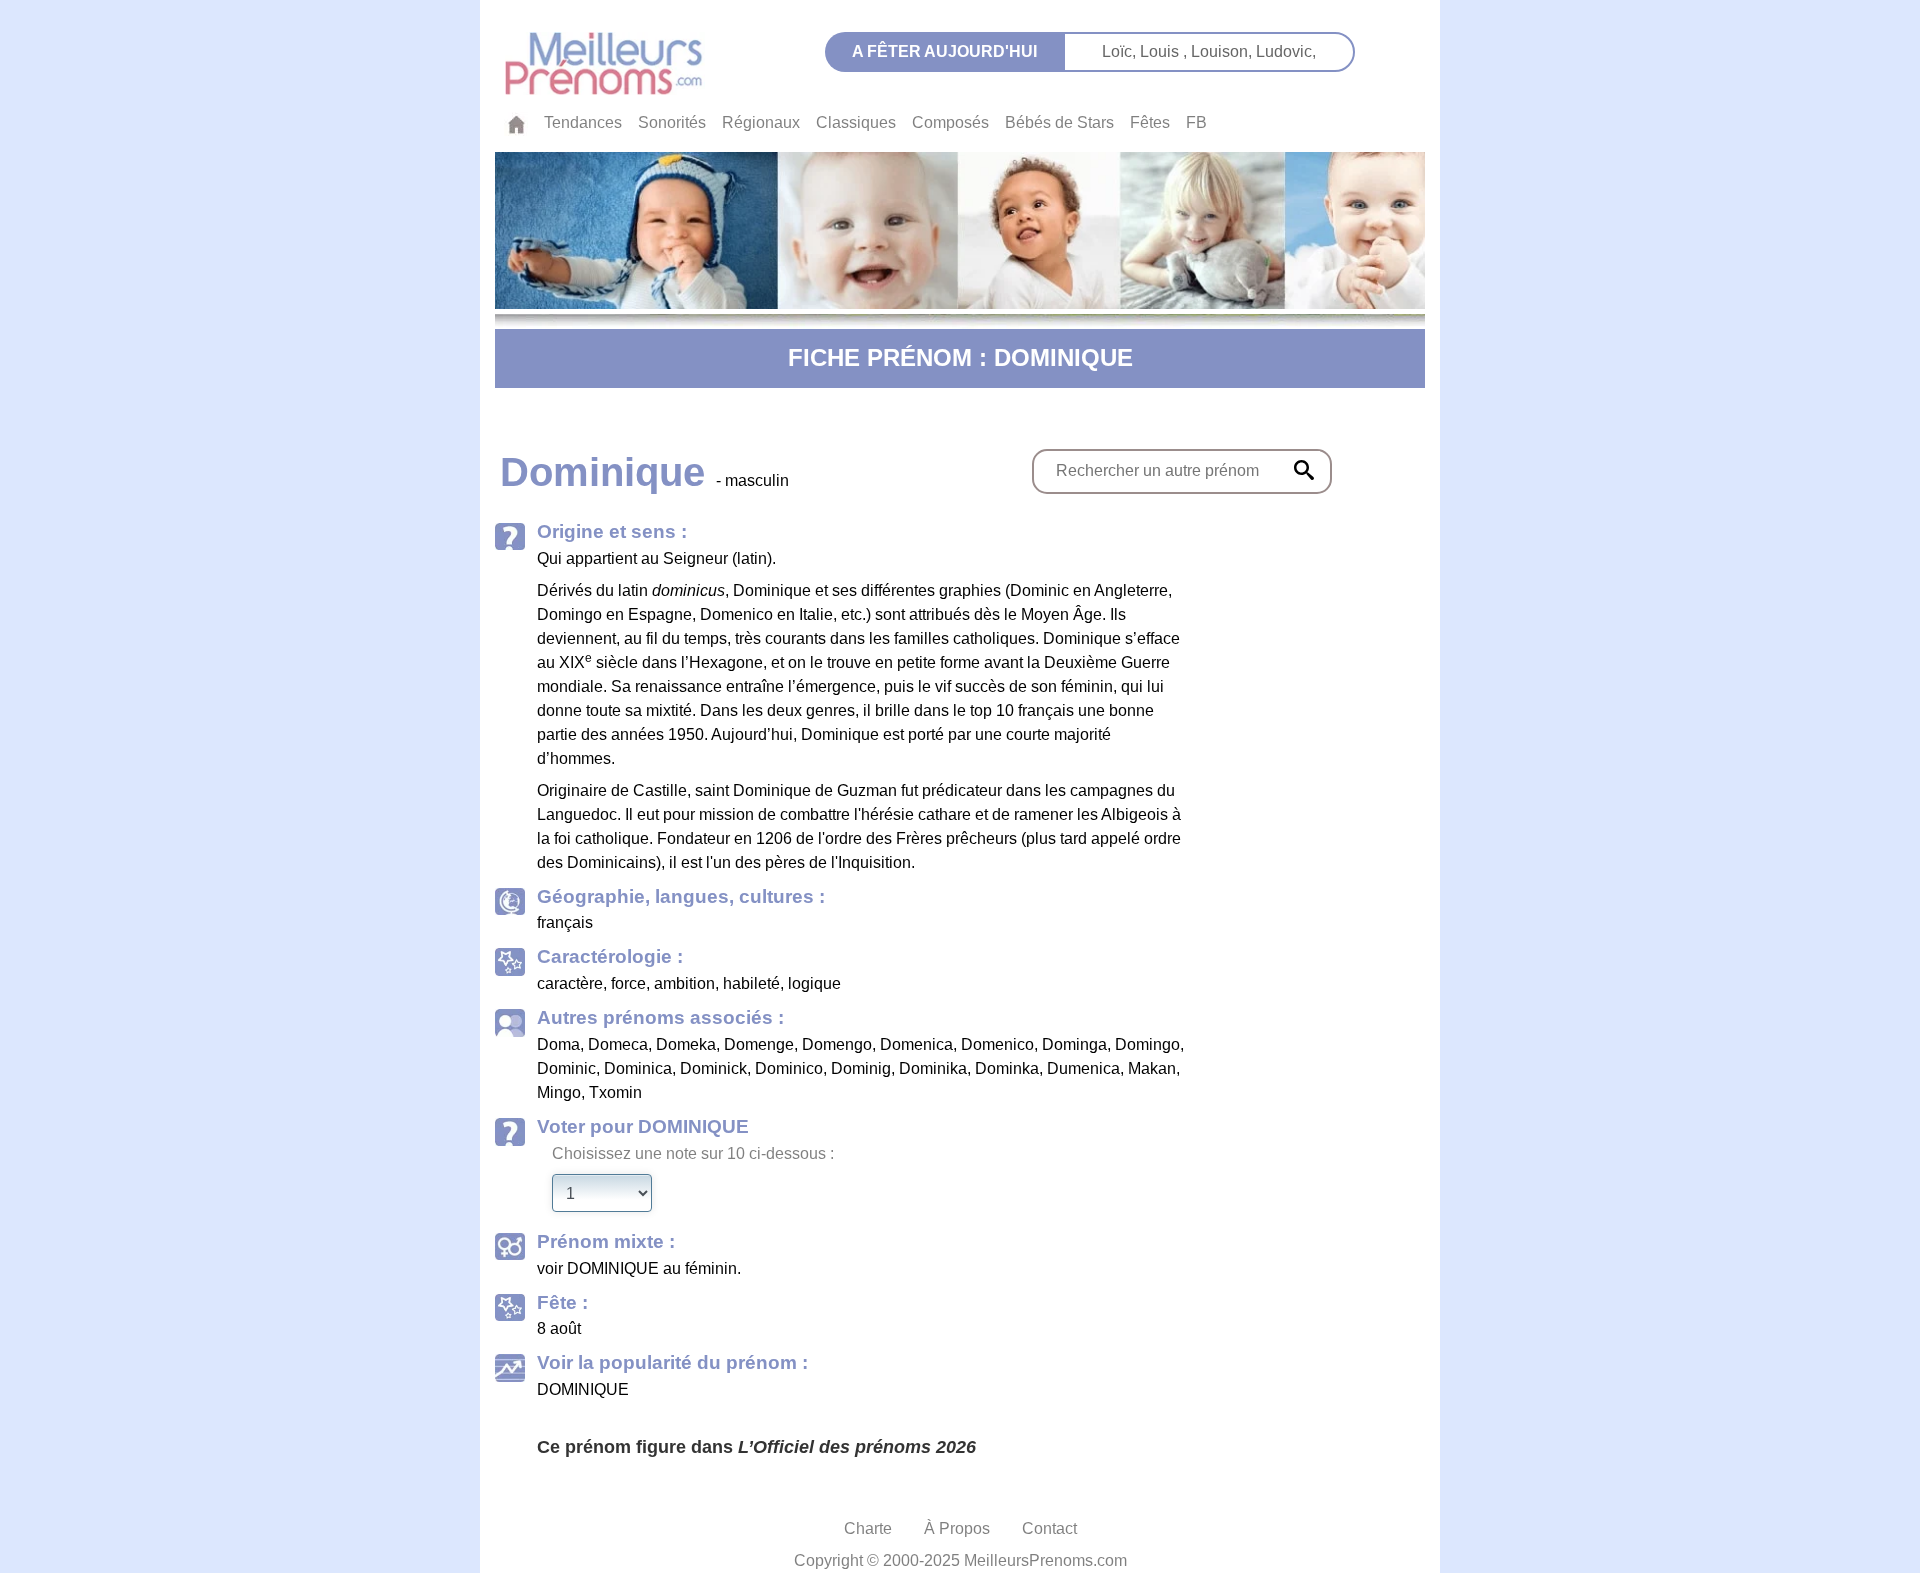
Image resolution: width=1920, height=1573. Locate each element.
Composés (950, 122)
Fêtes (1150, 122)
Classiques (856, 122)
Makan (1152, 1068)
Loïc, (1121, 51)
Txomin (615, 1092)
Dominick (713, 1068)
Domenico (997, 1044)
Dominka (1007, 1068)
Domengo (837, 1044)
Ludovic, (1286, 51)
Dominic (566, 1068)
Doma (558, 1044)
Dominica (638, 1068)
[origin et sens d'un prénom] (1304, 470)
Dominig (861, 1068)
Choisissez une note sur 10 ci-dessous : (693, 1153)
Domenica (916, 1044)
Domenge (759, 1044)
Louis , (1165, 51)
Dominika (933, 1068)
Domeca (618, 1044)
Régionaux (761, 122)
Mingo (559, 1092)
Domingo (1147, 1044)
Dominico (789, 1068)
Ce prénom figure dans (756, 1447)
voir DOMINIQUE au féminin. (639, 1268)
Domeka (686, 1044)
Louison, (1223, 51)
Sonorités (672, 122)
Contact (1049, 1528)
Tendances (583, 122)
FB (1196, 122)
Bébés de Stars (1059, 122)
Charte (868, 1528)
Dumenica (1083, 1068)
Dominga (1074, 1044)
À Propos (957, 1528)
